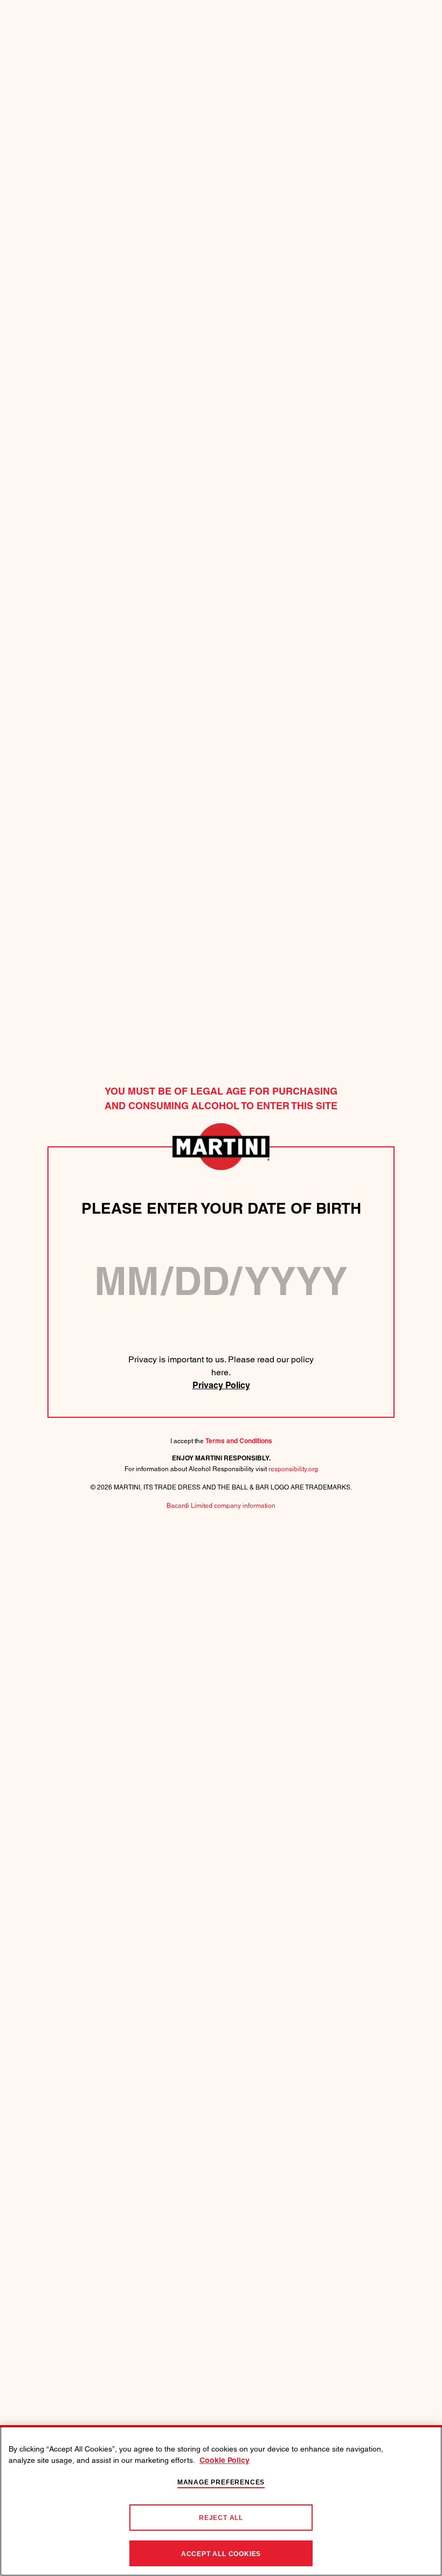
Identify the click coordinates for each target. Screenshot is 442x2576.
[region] (221, 2501)
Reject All (221, 2518)
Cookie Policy (225, 2461)
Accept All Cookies (221, 2554)
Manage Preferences (221, 2482)
